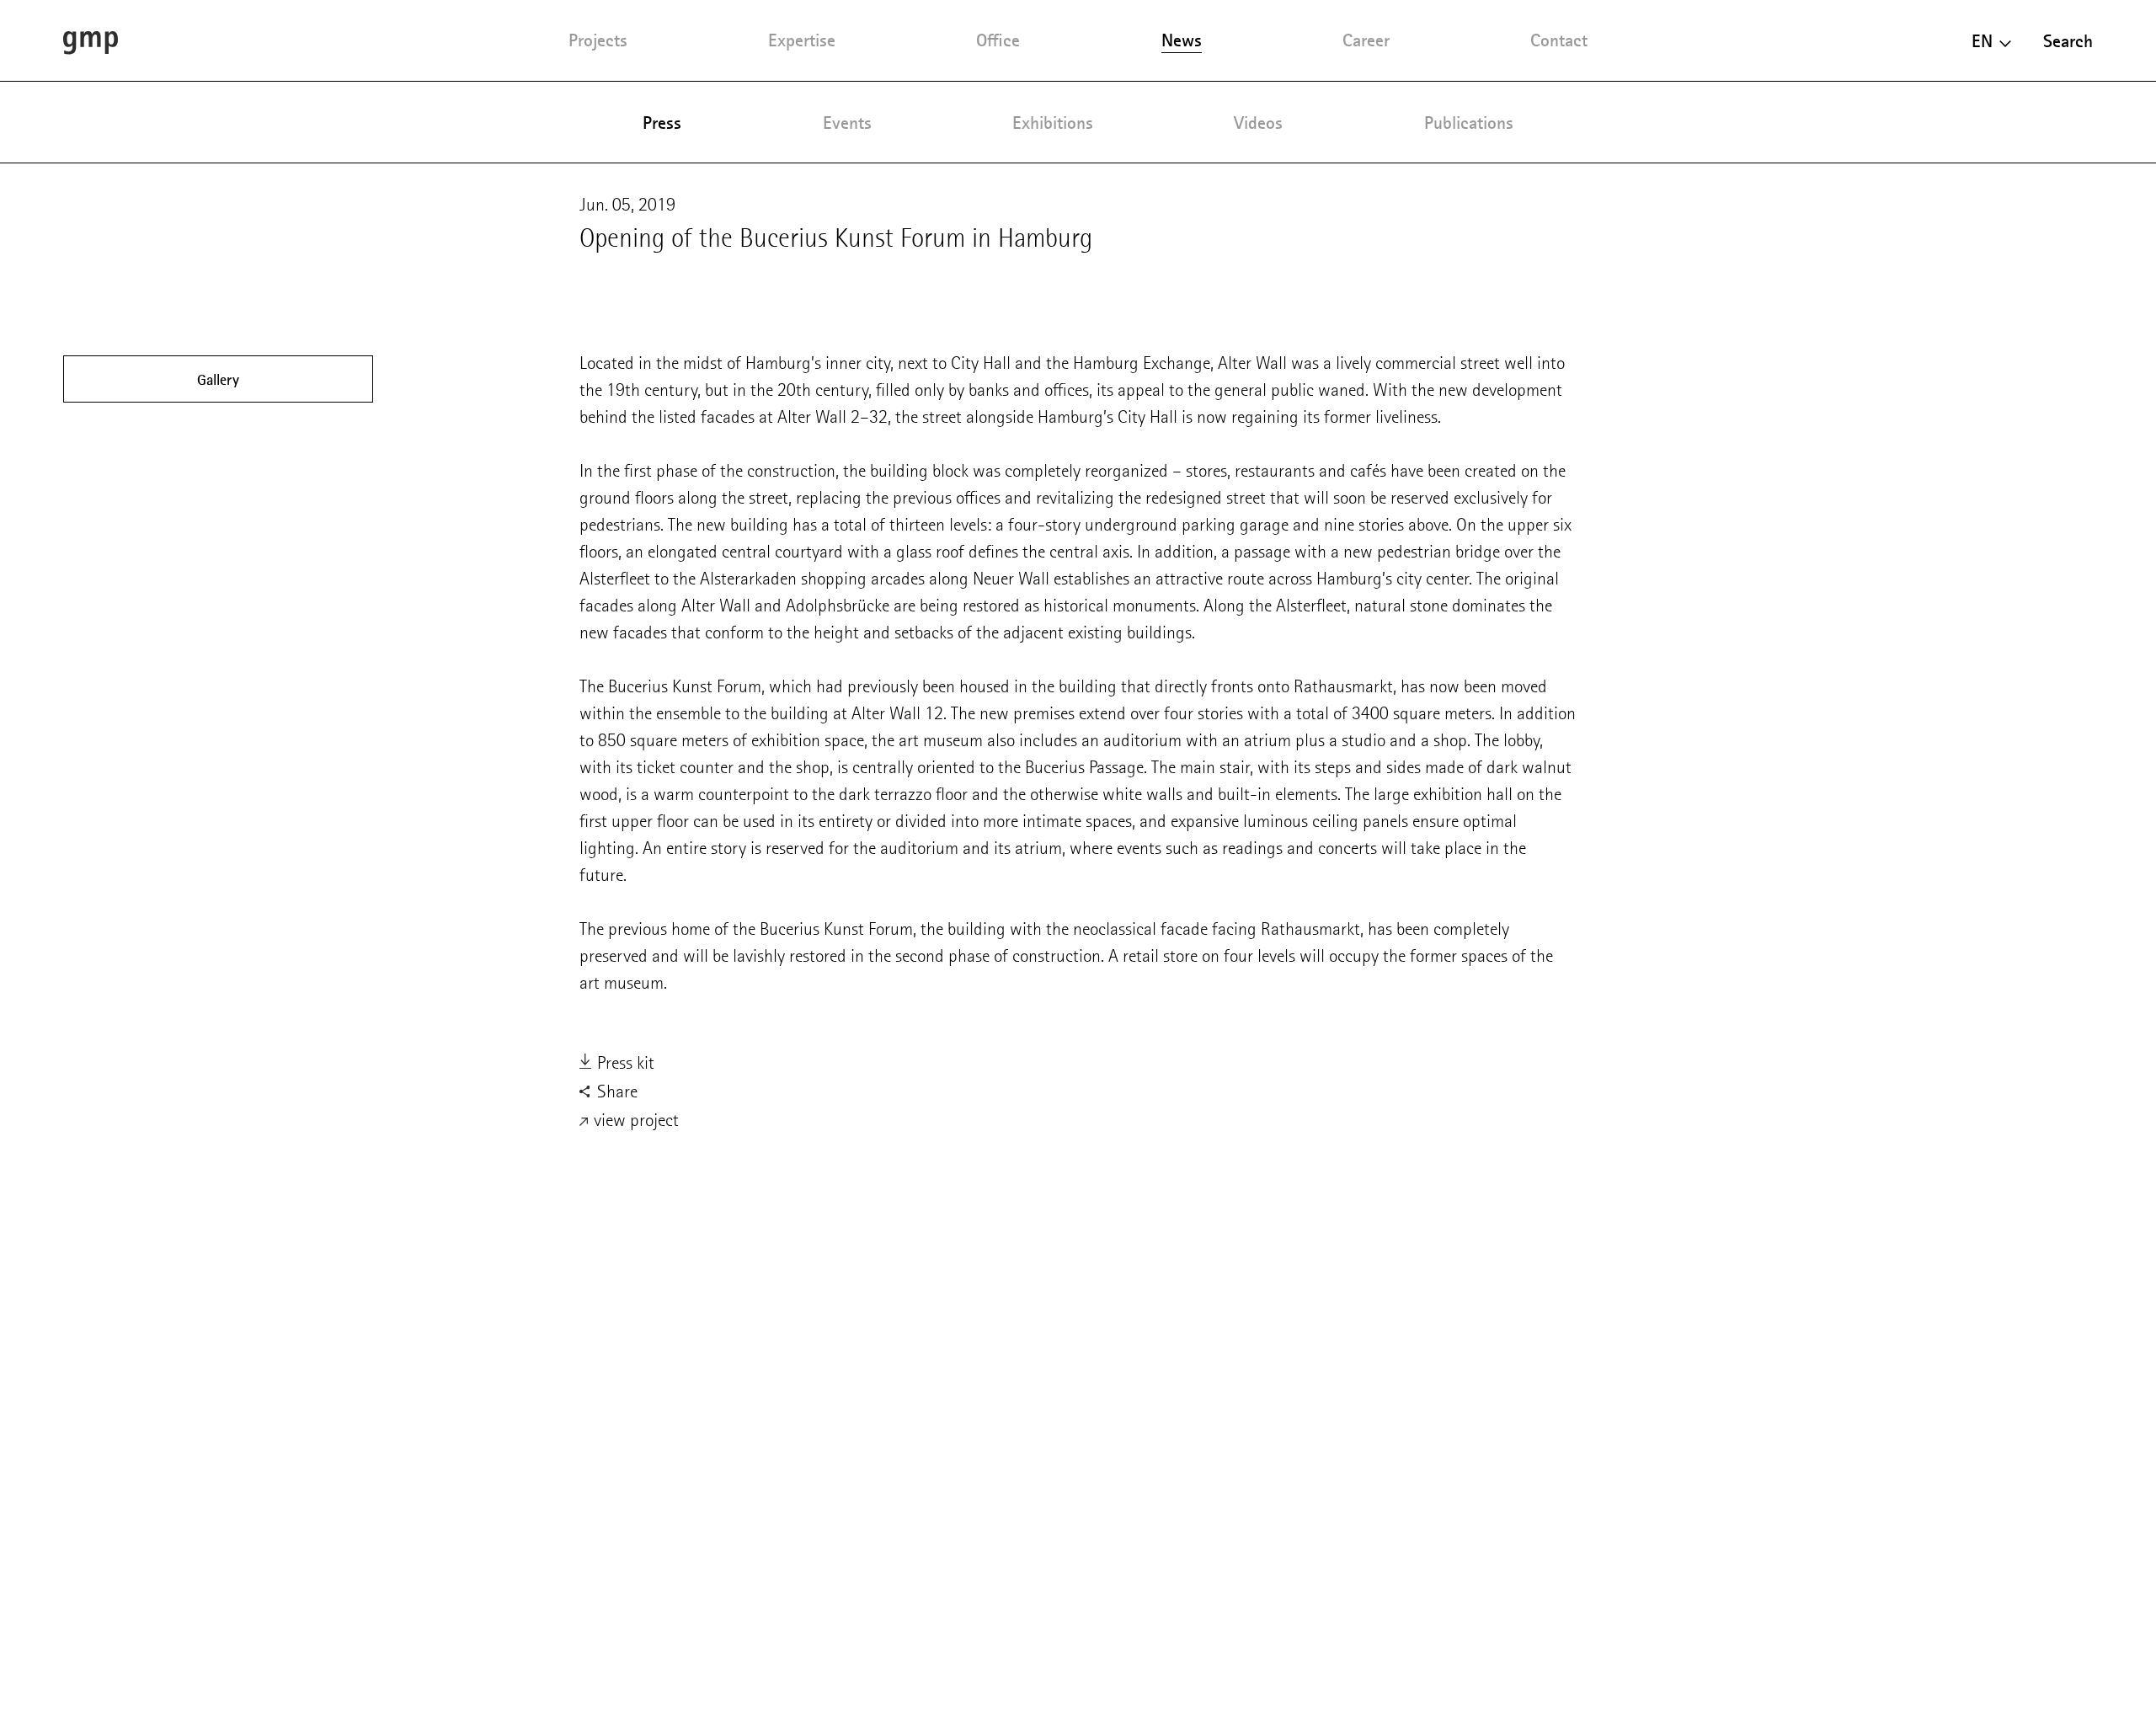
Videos (1258, 123)
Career (1366, 40)
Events (847, 123)
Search (2068, 41)
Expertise (802, 40)
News (1182, 40)
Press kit (624, 1062)
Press (662, 123)
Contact (1559, 40)
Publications (1469, 123)
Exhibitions (1053, 123)
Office (998, 40)
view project (634, 1120)
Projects (598, 40)
